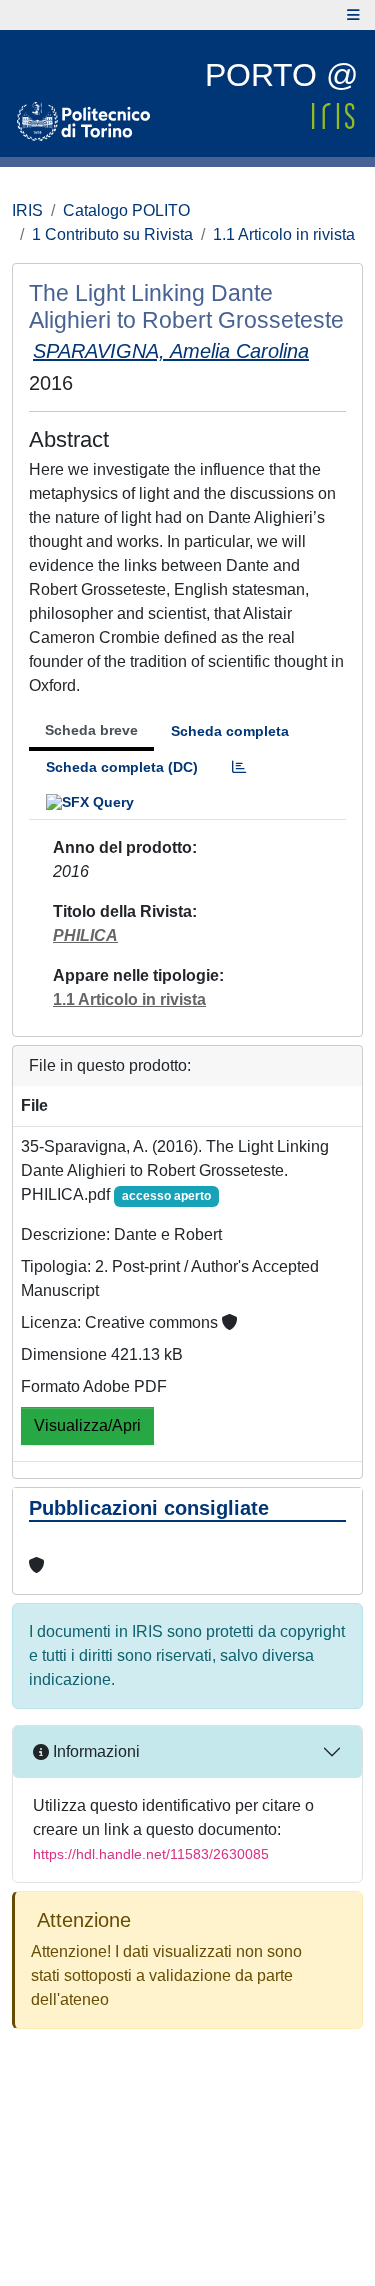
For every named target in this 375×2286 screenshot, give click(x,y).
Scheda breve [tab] (91, 730)
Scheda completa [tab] (230, 731)
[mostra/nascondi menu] (353, 15)
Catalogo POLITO (126, 210)
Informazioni (94, 1751)
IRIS (27, 210)
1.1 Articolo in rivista (284, 234)
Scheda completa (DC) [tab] (122, 767)
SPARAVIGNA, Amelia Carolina (171, 351)
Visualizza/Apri (87, 1425)
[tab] (239, 767)
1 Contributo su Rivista (112, 234)
